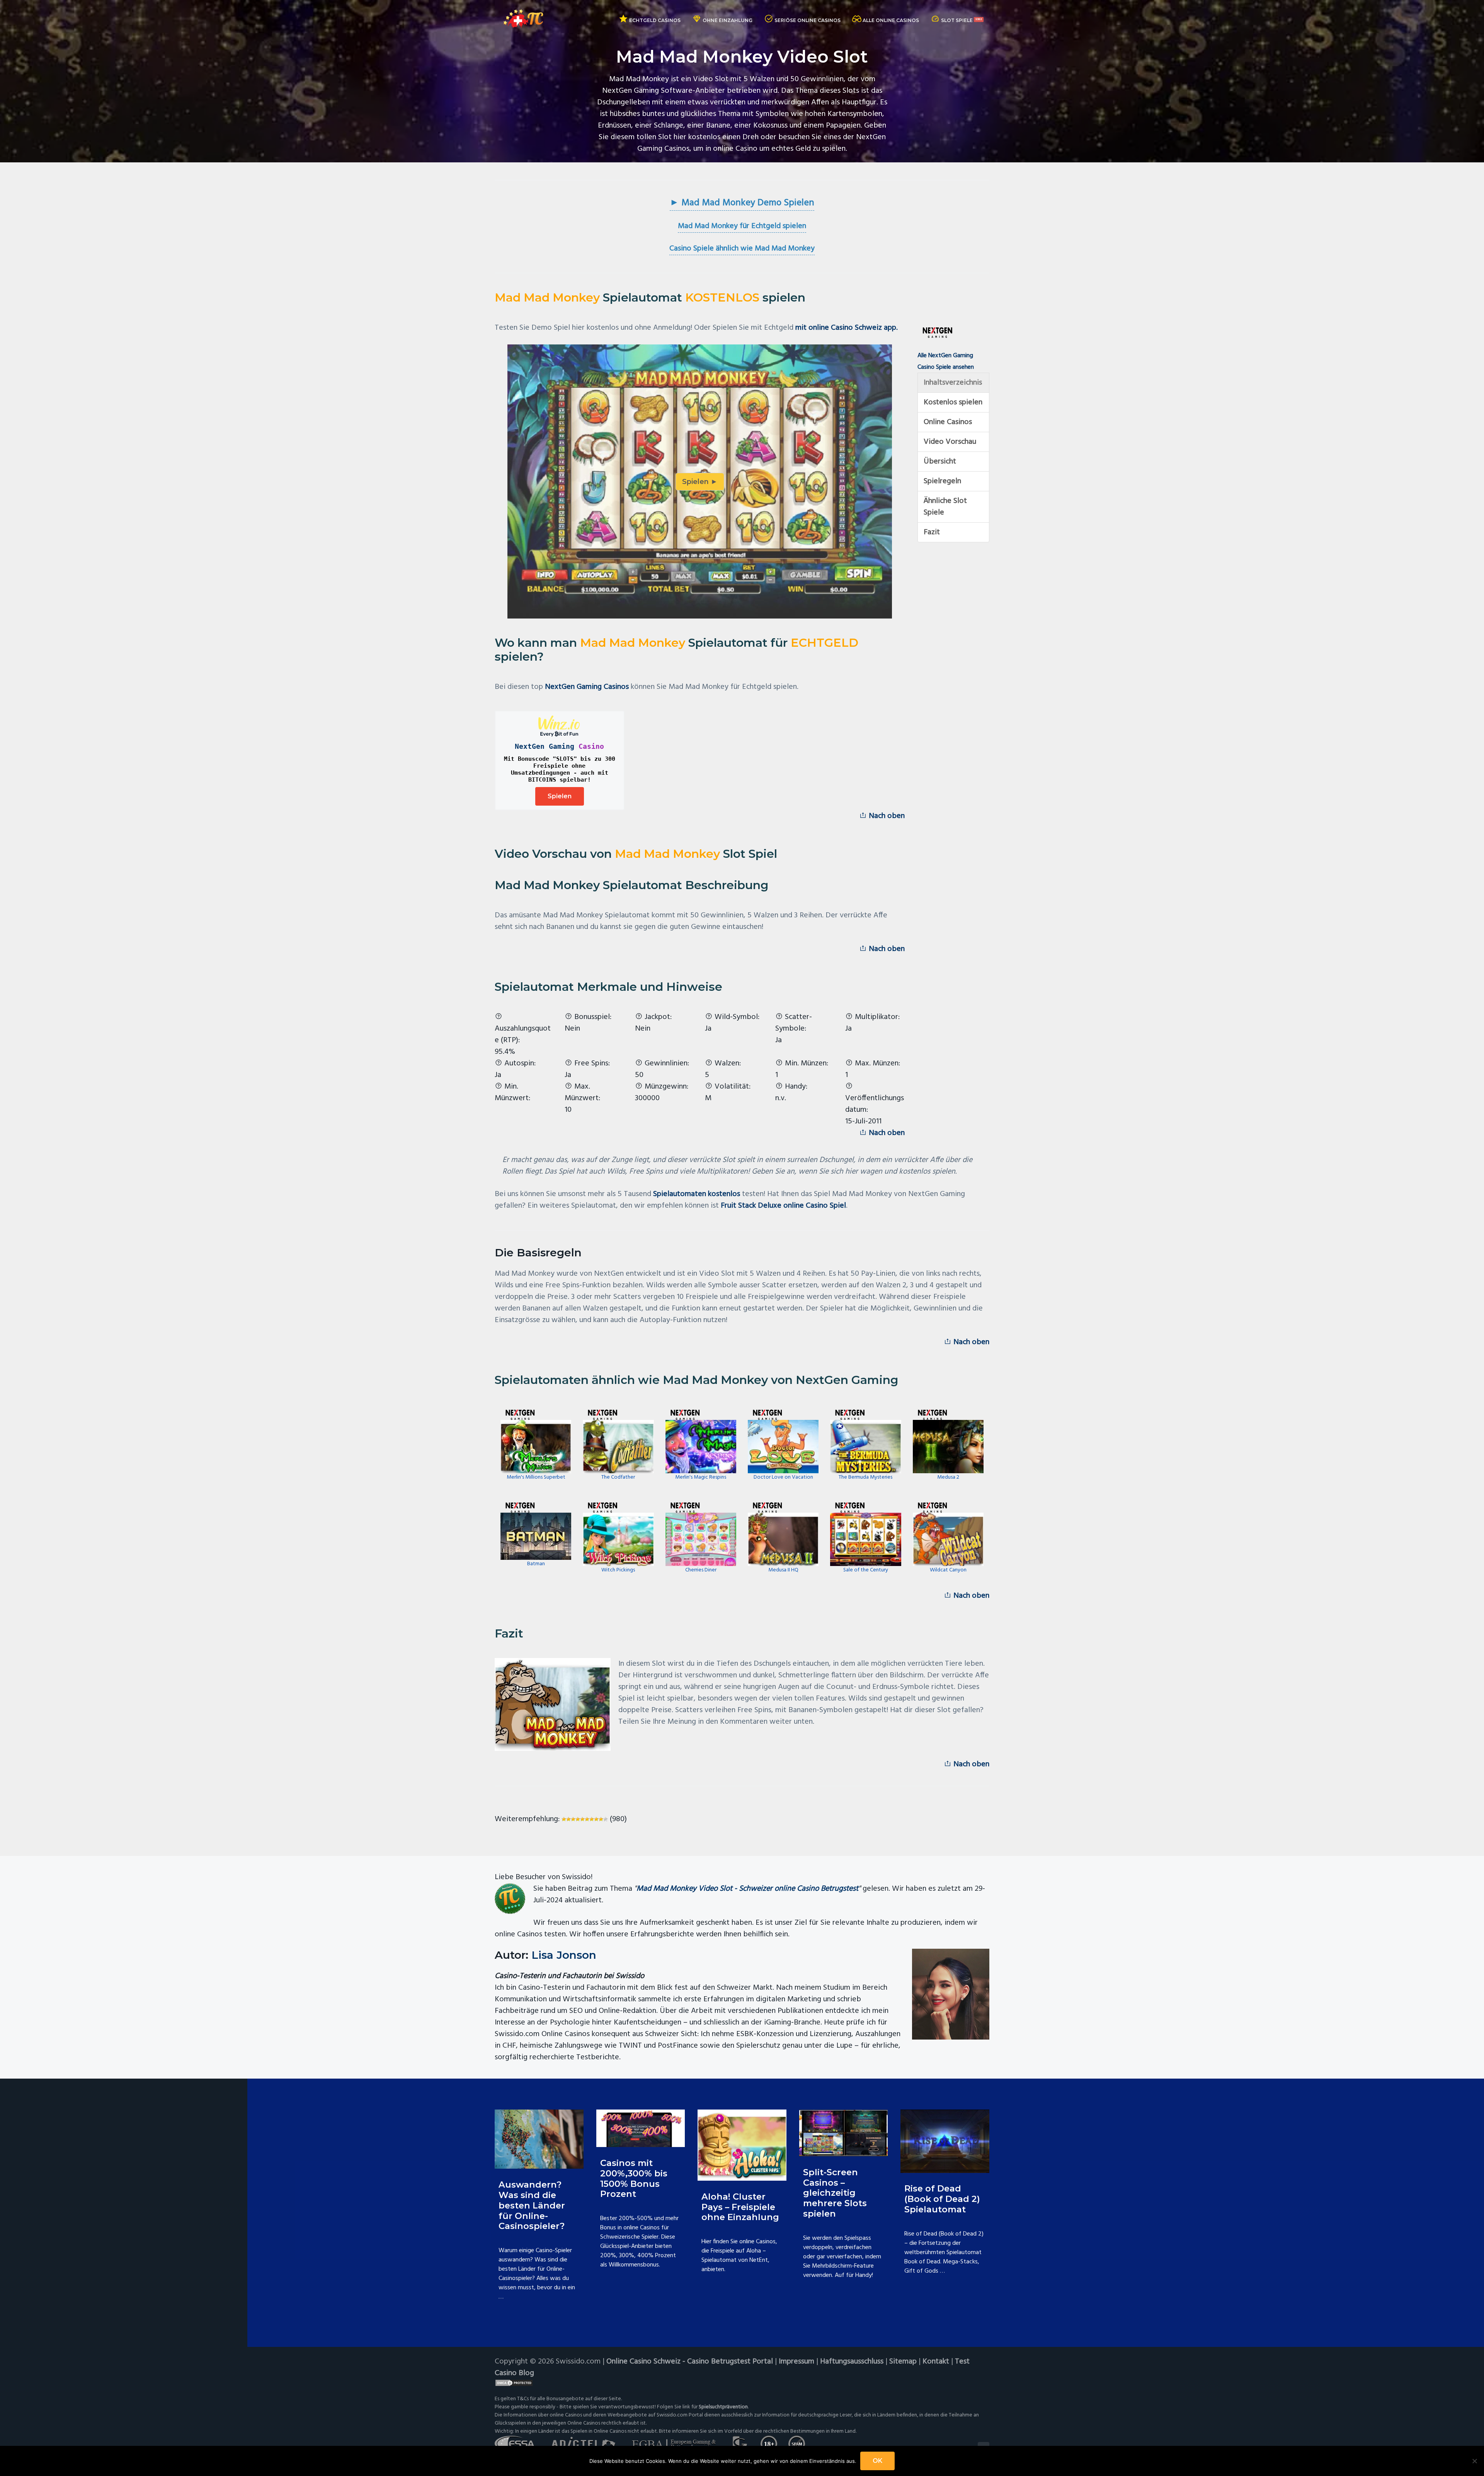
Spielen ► (700, 482)
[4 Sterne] (578, 1819)
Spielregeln (942, 481)
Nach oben (886, 816)
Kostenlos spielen (953, 402)
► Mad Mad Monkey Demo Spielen (742, 203)
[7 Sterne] (592, 1819)
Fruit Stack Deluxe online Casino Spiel (783, 1206)
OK (877, 2461)
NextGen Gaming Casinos (587, 687)
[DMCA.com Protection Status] (742, 2383)
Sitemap (903, 2362)
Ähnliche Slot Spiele (945, 507)
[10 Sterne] (606, 1819)
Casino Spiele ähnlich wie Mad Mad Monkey (742, 249)
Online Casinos (948, 422)
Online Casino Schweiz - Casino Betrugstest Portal (690, 2362)
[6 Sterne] (587, 1819)
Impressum (796, 2362)
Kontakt (936, 2362)
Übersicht (940, 462)
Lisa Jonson (564, 1955)
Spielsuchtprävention (723, 2407)
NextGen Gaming (545, 746)
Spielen (560, 796)
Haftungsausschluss (852, 2362)
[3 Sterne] (573, 1819)
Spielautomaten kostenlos (697, 1194)
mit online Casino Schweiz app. (847, 328)
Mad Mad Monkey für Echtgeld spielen (742, 226)
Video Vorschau (950, 442)
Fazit (932, 532)
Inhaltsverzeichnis (953, 383)
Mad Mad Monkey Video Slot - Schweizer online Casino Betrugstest (747, 1889)
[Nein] (1474, 2461)
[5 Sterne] (582, 1819)
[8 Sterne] (596, 1819)
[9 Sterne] (601, 1819)
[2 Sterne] (568, 1819)
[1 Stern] (564, 1819)
